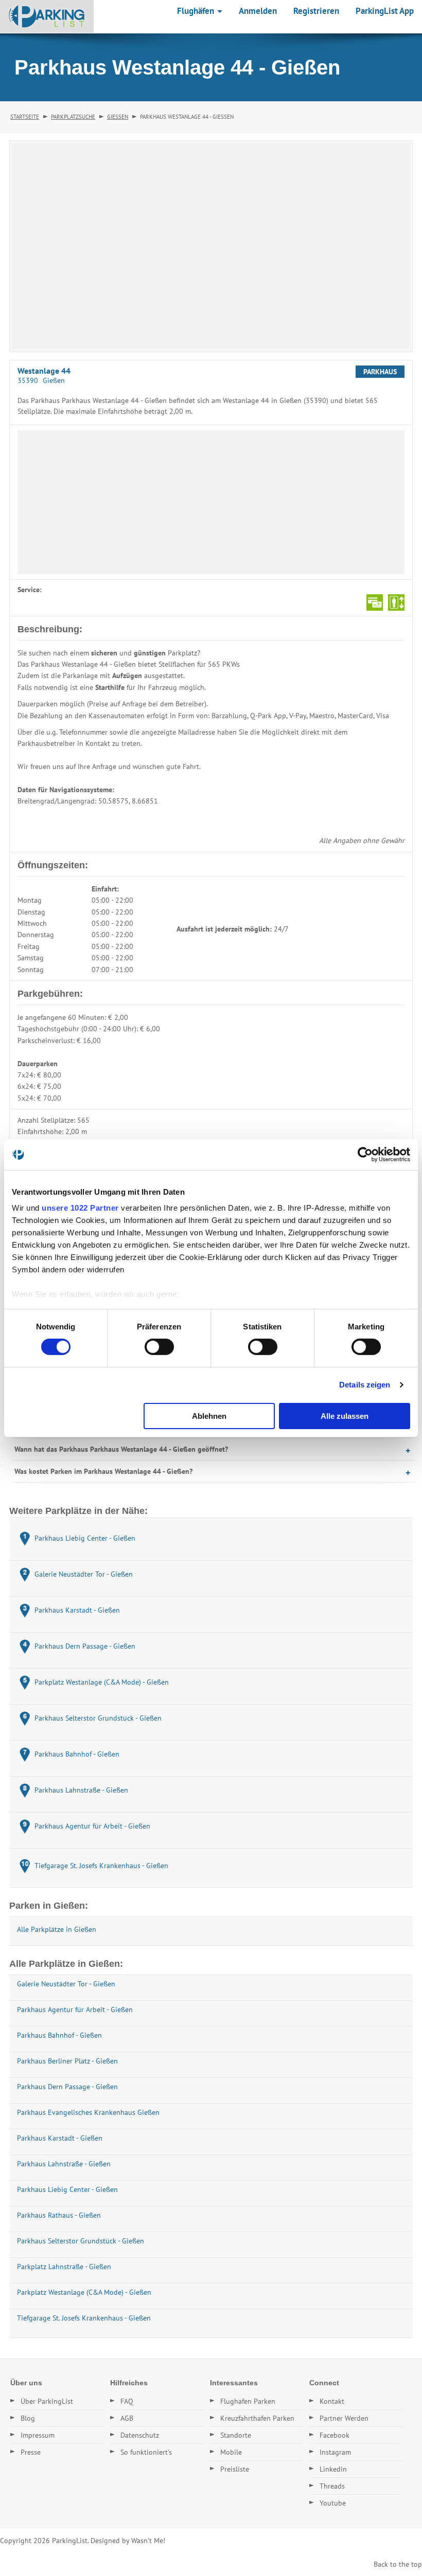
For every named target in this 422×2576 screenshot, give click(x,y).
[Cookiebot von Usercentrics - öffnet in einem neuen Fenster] (365, 1154)
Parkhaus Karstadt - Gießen (60, 2138)
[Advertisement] (211, 502)
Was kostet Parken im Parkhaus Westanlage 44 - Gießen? (103, 1471)
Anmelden (258, 11)
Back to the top (398, 2564)
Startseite (25, 117)
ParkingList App (385, 11)
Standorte (236, 2435)
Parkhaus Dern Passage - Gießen (67, 2087)
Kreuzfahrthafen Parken (257, 2418)
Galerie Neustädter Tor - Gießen (66, 1984)
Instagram (335, 2452)
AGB (127, 2418)
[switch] (159, 1347)
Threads (332, 2486)
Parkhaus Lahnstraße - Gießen (64, 2164)
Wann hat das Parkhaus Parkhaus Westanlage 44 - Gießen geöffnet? (121, 1449)
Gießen (118, 117)
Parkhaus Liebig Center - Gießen (67, 2189)
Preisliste (235, 2469)
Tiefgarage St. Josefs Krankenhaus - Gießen (84, 2318)
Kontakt (332, 2401)
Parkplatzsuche (73, 117)
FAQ (127, 2401)
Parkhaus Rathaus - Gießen (59, 2215)
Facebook (335, 2435)
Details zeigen (365, 1385)
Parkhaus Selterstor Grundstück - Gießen (81, 2241)
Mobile (231, 2452)
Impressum (38, 2435)
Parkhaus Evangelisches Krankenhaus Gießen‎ (88, 2112)
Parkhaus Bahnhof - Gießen (59, 2035)
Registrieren (316, 11)
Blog (28, 2418)
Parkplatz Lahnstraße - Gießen (64, 2267)
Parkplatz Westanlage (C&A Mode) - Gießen (84, 2292)
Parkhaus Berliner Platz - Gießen (67, 2061)
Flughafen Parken (248, 2401)
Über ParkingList (47, 2401)
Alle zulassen (345, 1416)
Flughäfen (197, 11)
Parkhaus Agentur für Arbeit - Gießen (75, 2009)
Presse (31, 2452)
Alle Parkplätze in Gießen (57, 1929)
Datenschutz (140, 2435)
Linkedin (333, 2469)
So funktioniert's (146, 2452)
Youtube (333, 2503)
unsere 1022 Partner (80, 1208)
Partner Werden (344, 2418)
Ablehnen (209, 1416)
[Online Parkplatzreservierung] (47, 16)
